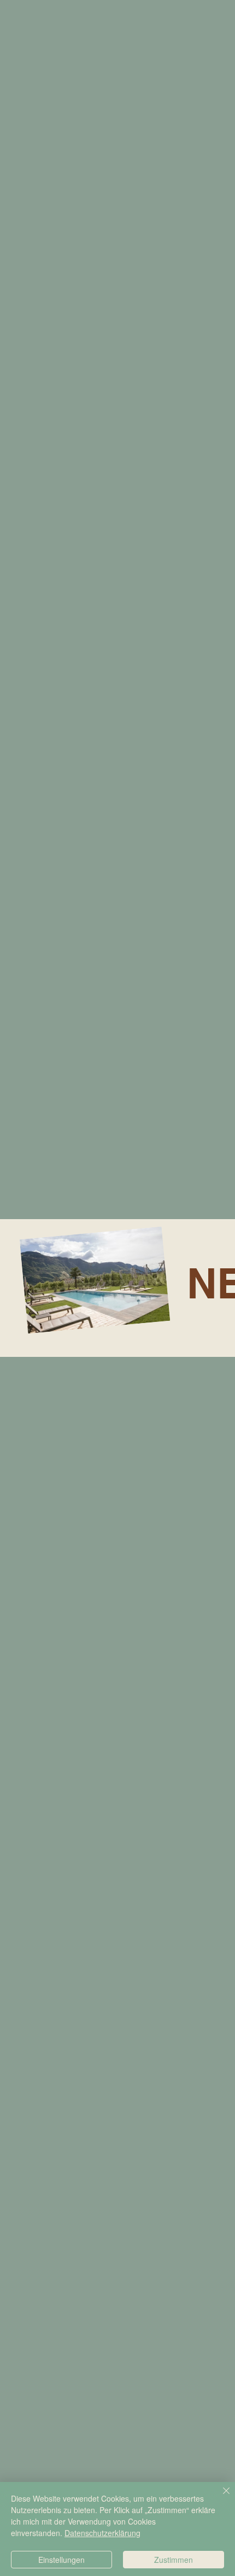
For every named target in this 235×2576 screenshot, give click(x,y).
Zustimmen (174, 2560)
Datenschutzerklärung (102, 2533)
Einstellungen (61, 2560)
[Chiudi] (220, 2497)
